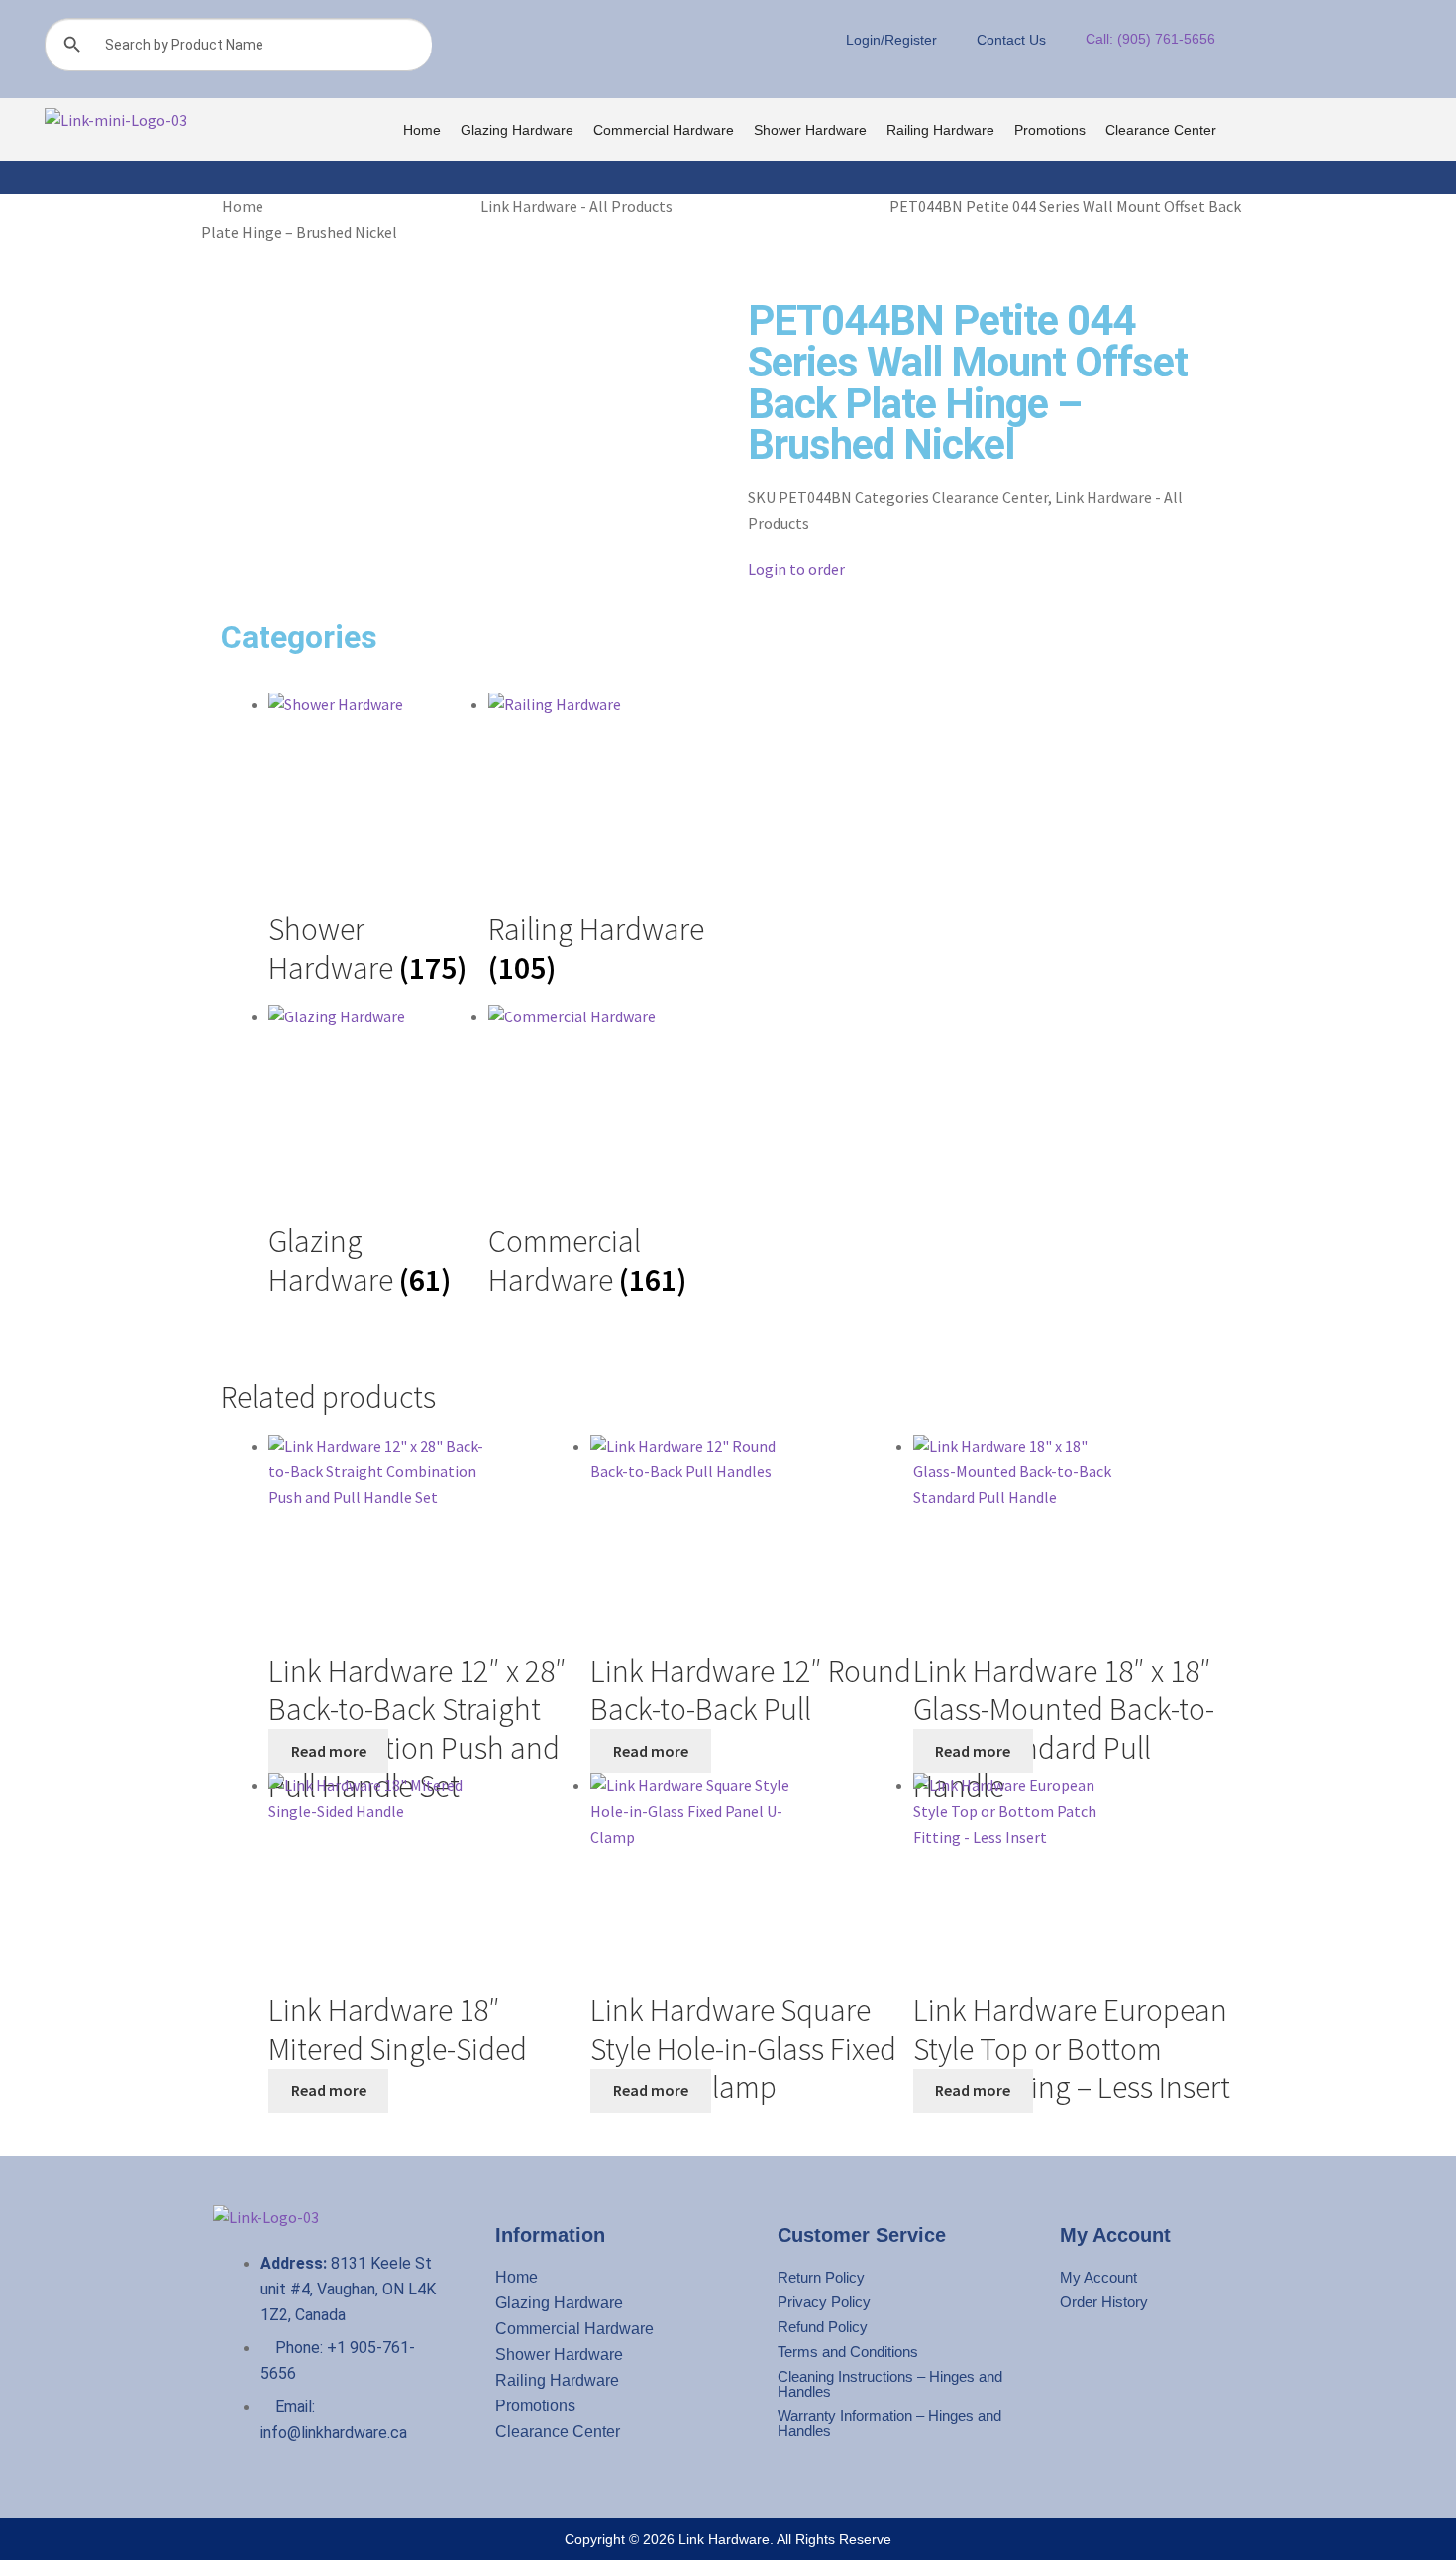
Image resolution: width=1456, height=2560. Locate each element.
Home (422, 130)
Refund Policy (823, 2327)
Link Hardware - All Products (576, 206)
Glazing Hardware (517, 130)
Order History (1104, 2302)
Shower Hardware (810, 130)
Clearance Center (1161, 130)
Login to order (796, 569)
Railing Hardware (940, 130)
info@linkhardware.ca (334, 2433)
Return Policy (821, 2277)
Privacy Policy (824, 2302)
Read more (329, 1751)
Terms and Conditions (848, 2351)
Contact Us (1011, 40)
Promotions (1050, 130)
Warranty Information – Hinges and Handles (889, 2423)
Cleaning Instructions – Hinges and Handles (890, 2384)
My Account (1098, 2277)
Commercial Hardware (664, 130)
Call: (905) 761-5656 (1150, 39)
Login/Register (891, 40)
